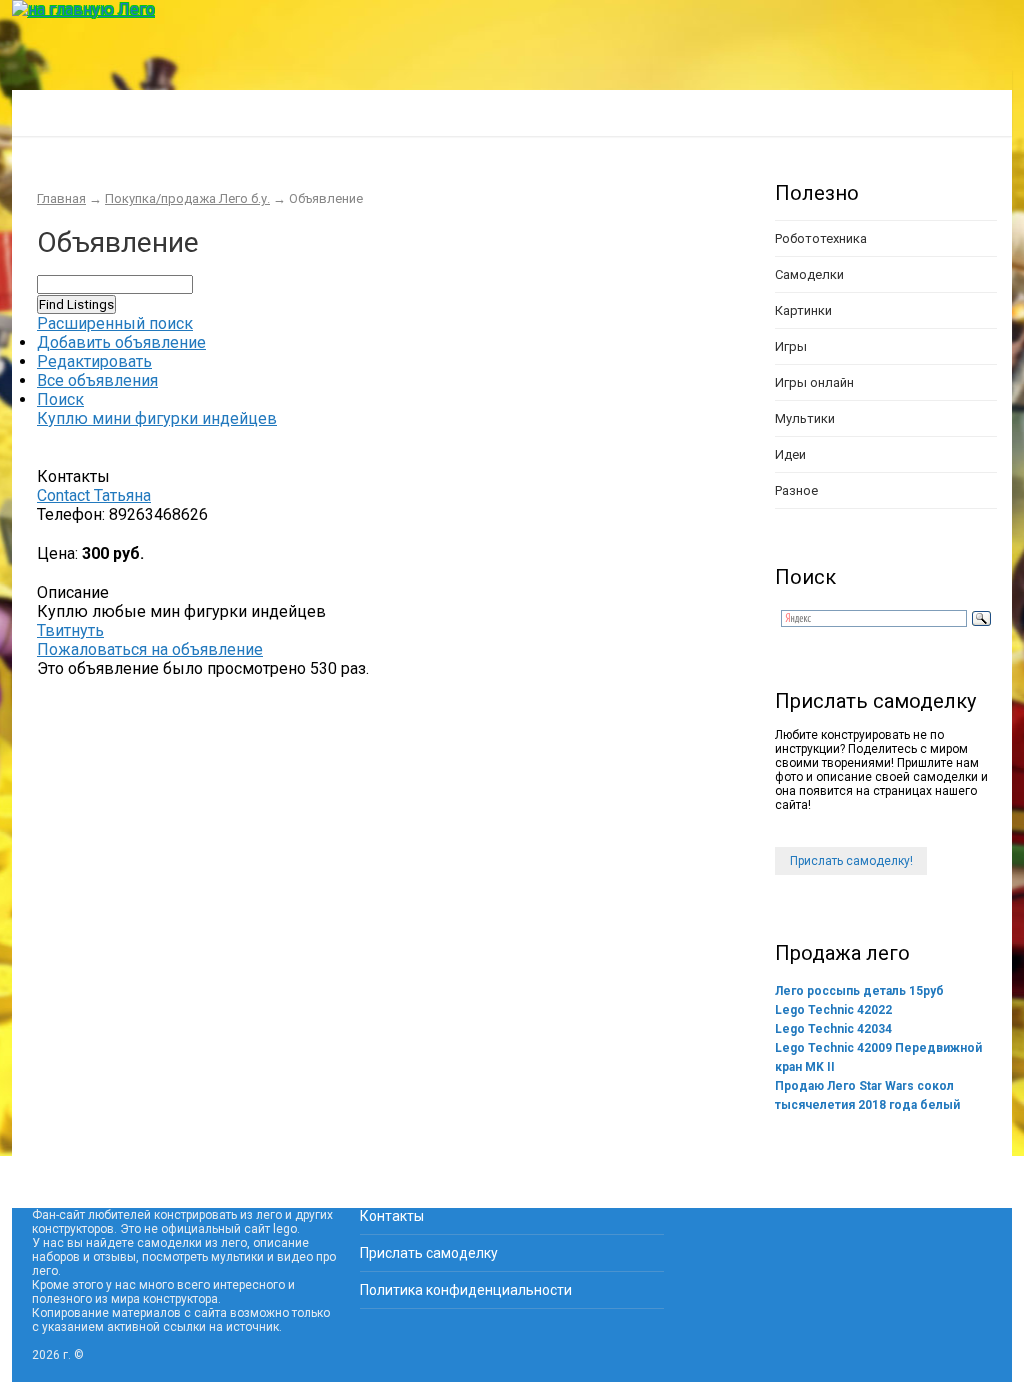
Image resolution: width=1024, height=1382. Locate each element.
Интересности (293, 112)
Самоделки (809, 274)
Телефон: (71, 514)
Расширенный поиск (115, 323)
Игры (791, 346)
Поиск (60, 399)
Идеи (790, 454)
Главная (56, 112)
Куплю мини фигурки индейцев (157, 418)
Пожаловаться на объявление (150, 649)
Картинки (803, 310)
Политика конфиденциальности (466, 1290)
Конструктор (163, 112)
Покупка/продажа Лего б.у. (477, 112)
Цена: (57, 553)
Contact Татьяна (94, 495)
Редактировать (94, 361)
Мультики (805, 418)
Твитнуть (70, 630)
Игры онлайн (814, 382)
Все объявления (97, 380)
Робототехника (821, 238)
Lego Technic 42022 (833, 1010)
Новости (640, 112)
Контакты (392, 1216)
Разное (796, 490)
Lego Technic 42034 (833, 1029)
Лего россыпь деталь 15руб (859, 991)
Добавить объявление (121, 342)
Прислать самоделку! (851, 861)
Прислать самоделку (429, 1253)
